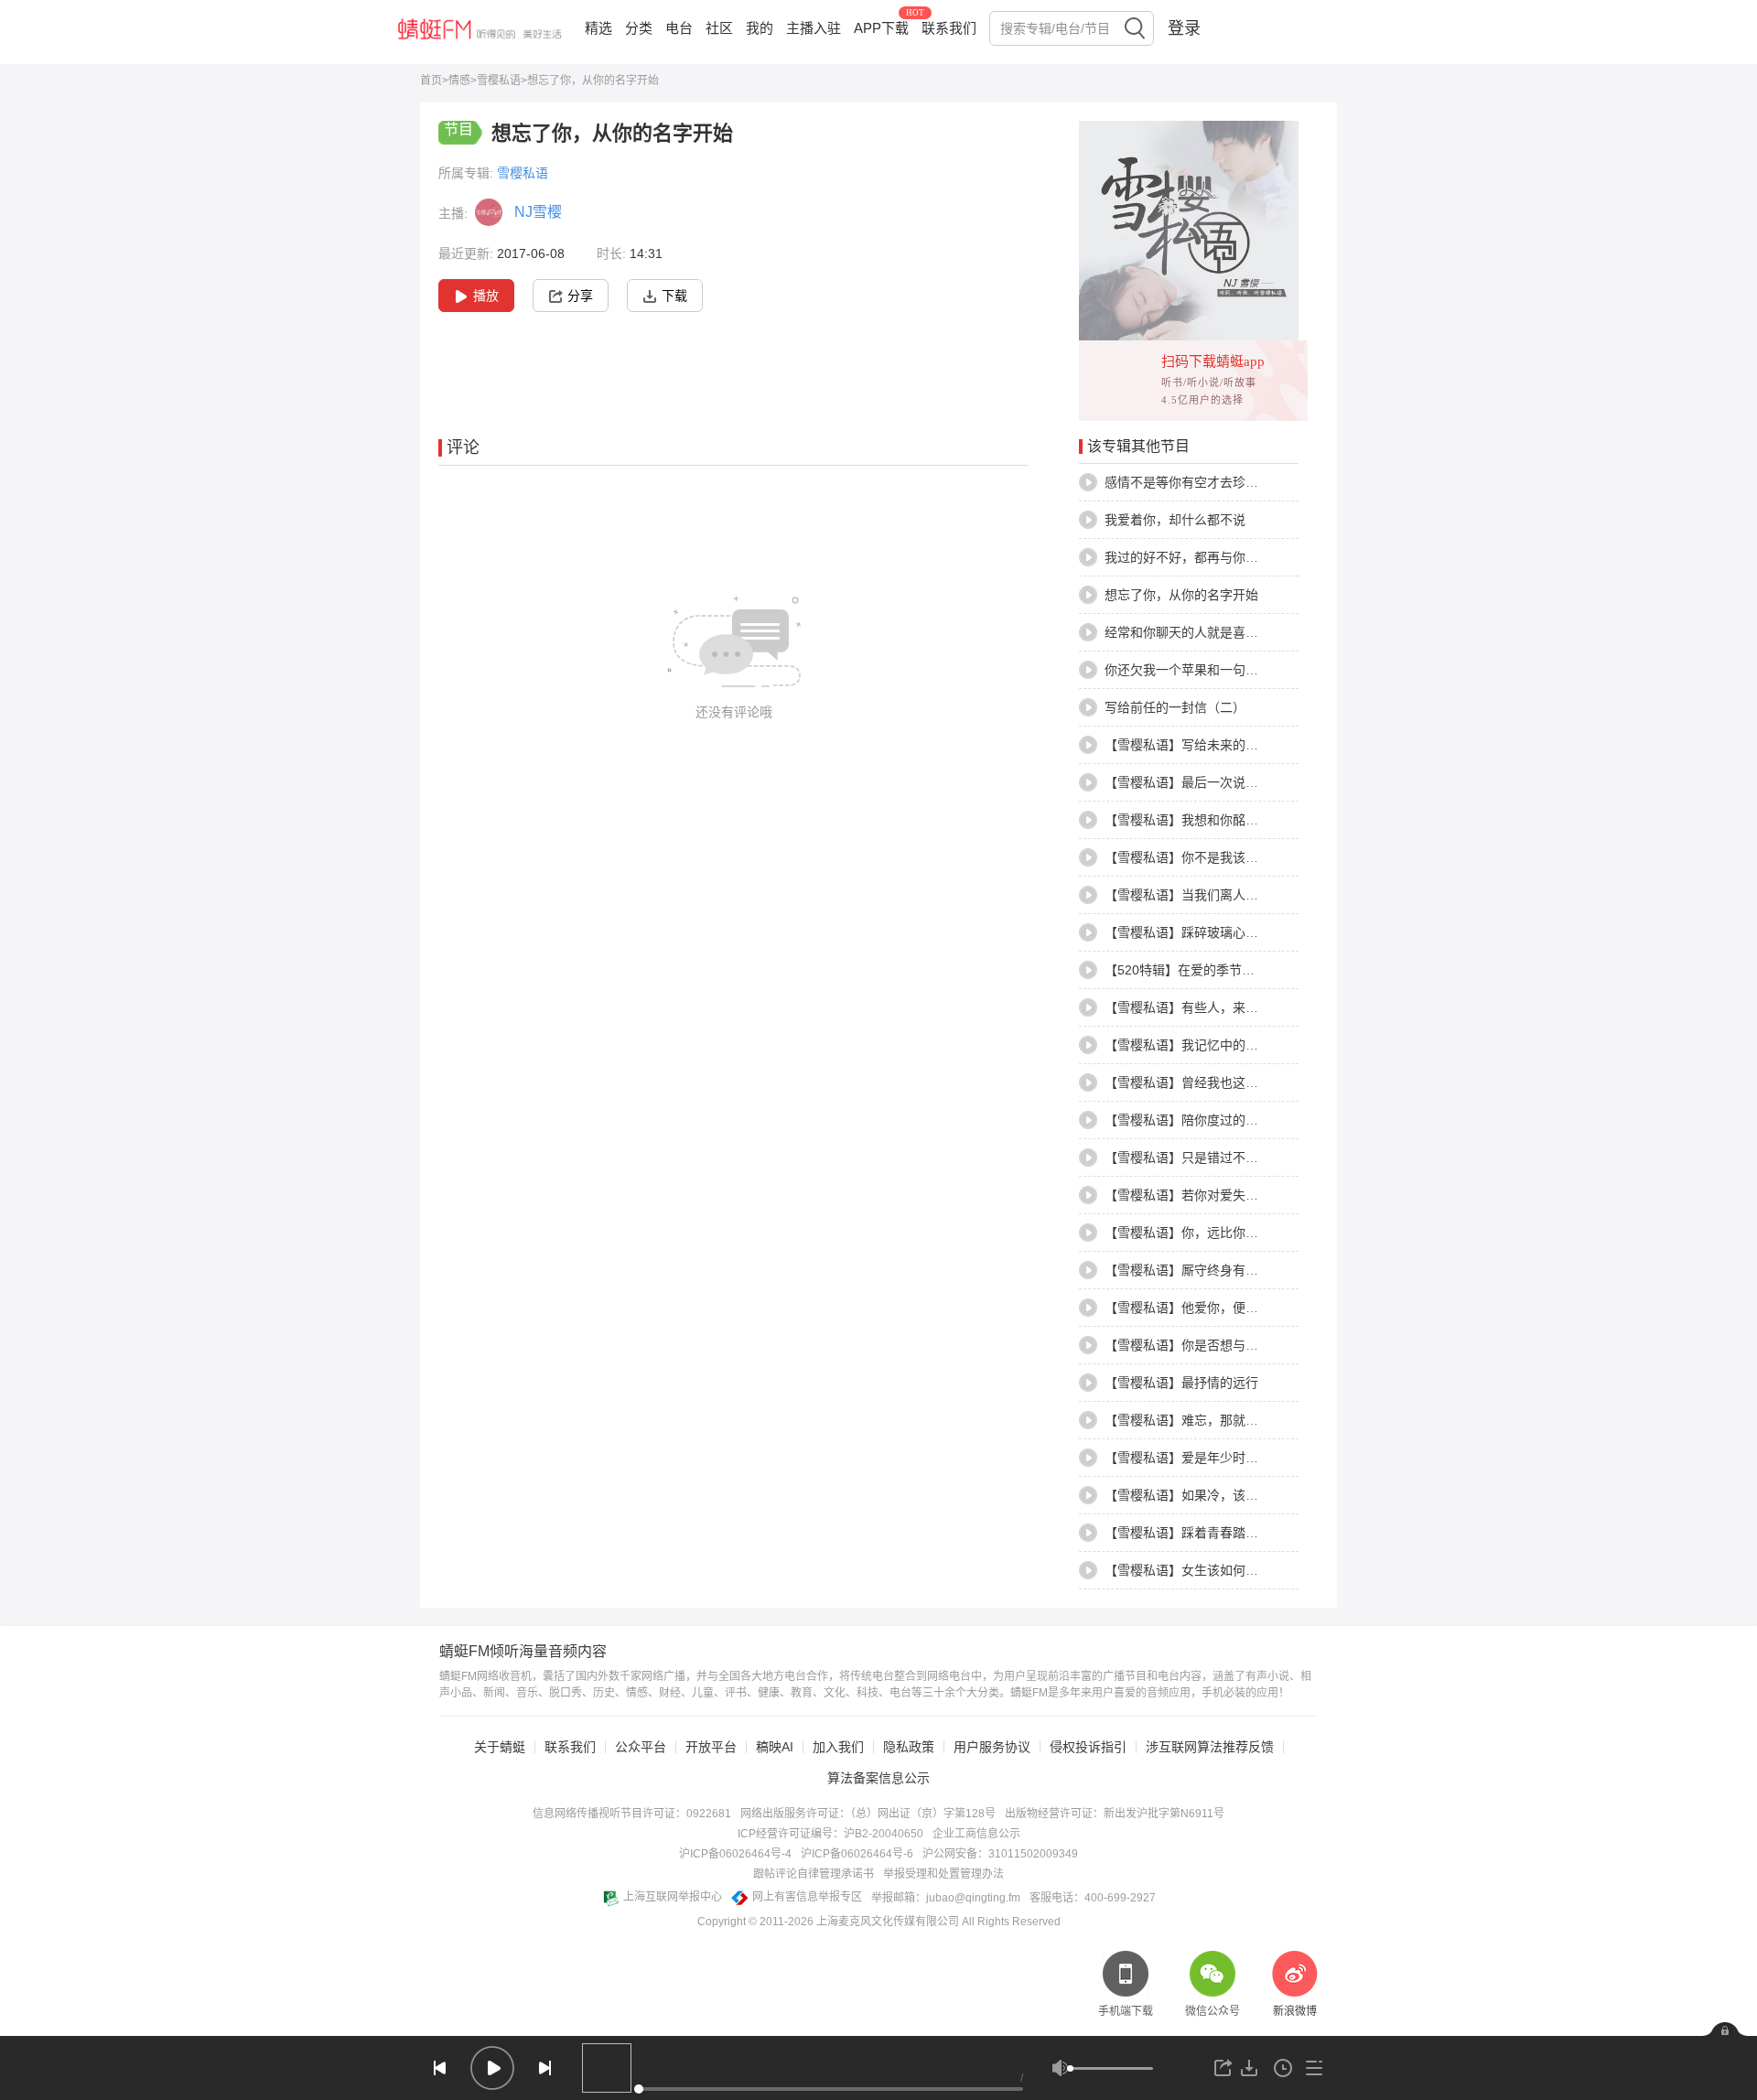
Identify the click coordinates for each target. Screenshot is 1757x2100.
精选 (598, 28)
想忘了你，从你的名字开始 (1181, 595)
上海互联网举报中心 (673, 1897)
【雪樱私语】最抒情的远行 (1181, 1383)
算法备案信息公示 (878, 1778)
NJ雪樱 (538, 212)
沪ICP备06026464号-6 (857, 1854)
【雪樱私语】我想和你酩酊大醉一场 (1207, 820)
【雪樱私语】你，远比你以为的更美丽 (1213, 1233)
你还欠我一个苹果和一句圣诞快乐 (1201, 670)
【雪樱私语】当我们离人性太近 (1194, 895)
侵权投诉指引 (1088, 1747)
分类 (639, 28)
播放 (486, 296)
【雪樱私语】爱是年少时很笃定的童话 (1213, 1458)
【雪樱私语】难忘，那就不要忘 (1194, 1420)
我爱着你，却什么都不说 (1175, 520)
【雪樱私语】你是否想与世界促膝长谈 (1213, 1345)
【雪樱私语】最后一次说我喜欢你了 (1207, 782)
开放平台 (711, 1747)
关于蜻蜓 (500, 1747)
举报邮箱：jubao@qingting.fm (946, 1898)
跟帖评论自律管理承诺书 (814, 1874)
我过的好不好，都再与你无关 (1188, 557)
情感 (459, 81)
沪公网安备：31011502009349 (1000, 1854)
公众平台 (641, 1747)
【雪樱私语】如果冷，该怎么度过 (1201, 1495)
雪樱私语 (499, 81)
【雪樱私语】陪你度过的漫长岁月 (1201, 1120)
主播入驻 (814, 28)
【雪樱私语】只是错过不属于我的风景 (1213, 1158)
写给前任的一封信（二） (1175, 707)
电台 (679, 28)
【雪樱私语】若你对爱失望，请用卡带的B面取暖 (1243, 1195)
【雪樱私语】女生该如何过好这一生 (1207, 1570)
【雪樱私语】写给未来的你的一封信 (1207, 745)
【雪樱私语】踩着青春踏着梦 (1188, 1533)
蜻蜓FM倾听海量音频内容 (523, 1652)
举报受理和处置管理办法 (943, 1874)
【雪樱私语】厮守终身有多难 (1188, 1270)
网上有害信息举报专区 (807, 1897)
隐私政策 (909, 1747)
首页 (431, 81)
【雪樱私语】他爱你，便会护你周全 (1207, 1308)
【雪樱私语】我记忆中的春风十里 (1201, 1045)
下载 (674, 296)
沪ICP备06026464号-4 (735, 1854)
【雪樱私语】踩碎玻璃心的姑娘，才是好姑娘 (1233, 932)
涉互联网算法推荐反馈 (1210, 1747)
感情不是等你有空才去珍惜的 (1188, 482)
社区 (719, 28)
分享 (580, 296)
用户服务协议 (992, 1747)
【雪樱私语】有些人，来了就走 (1194, 1007)
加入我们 (838, 1747)
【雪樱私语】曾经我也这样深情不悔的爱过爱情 (1239, 1082)
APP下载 (881, 28)
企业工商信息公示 (976, 1834)
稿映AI (775, 1747)
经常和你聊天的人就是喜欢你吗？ (1201, 632)
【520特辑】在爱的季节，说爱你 (1199, 970)
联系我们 (949, 28)
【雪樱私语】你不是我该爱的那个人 (1207, 857)
